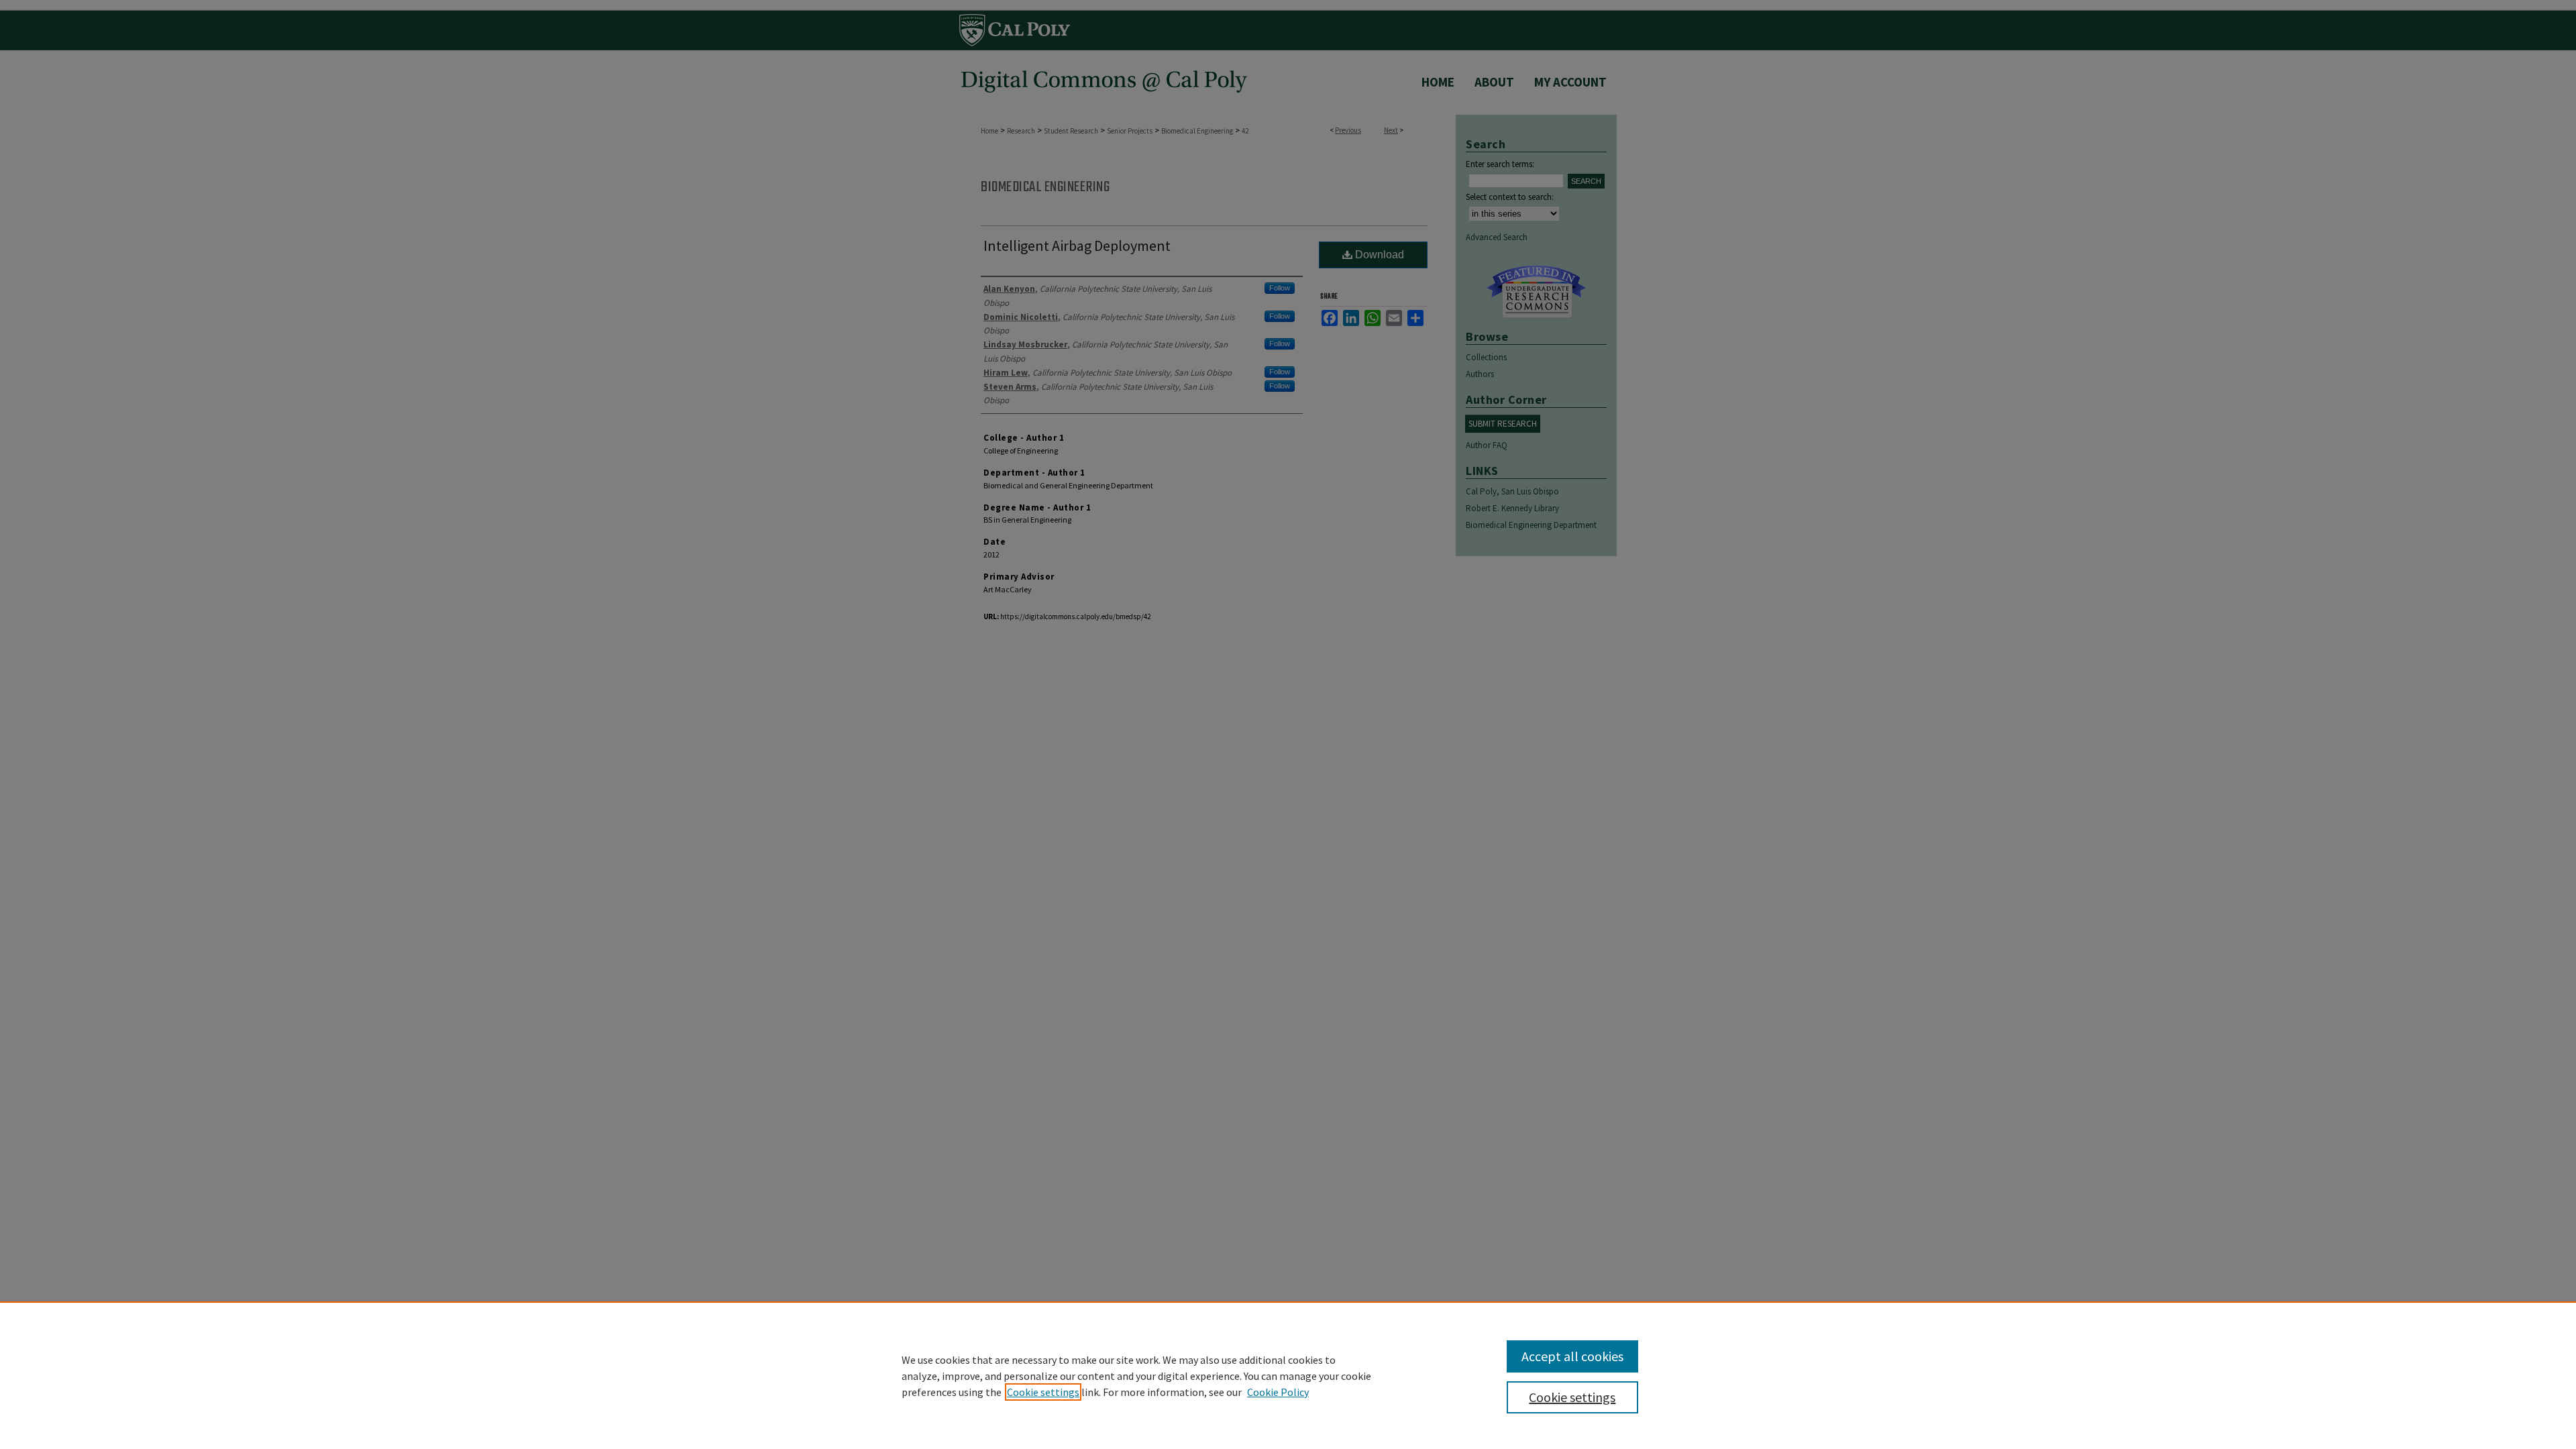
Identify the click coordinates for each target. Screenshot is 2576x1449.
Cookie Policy (1278, 1392)
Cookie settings (1043, 1392)
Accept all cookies (1572, 1356)
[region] (1288, 1375)
